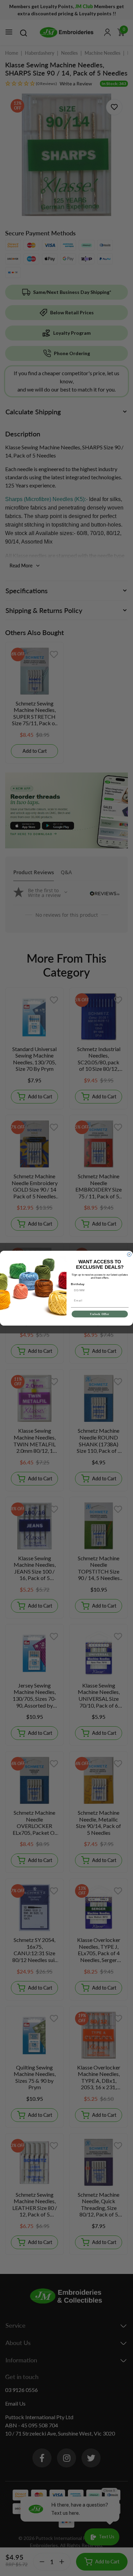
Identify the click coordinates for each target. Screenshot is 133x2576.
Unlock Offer (100, 1314)
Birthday (78, 1284)
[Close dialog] (129, 1254)
